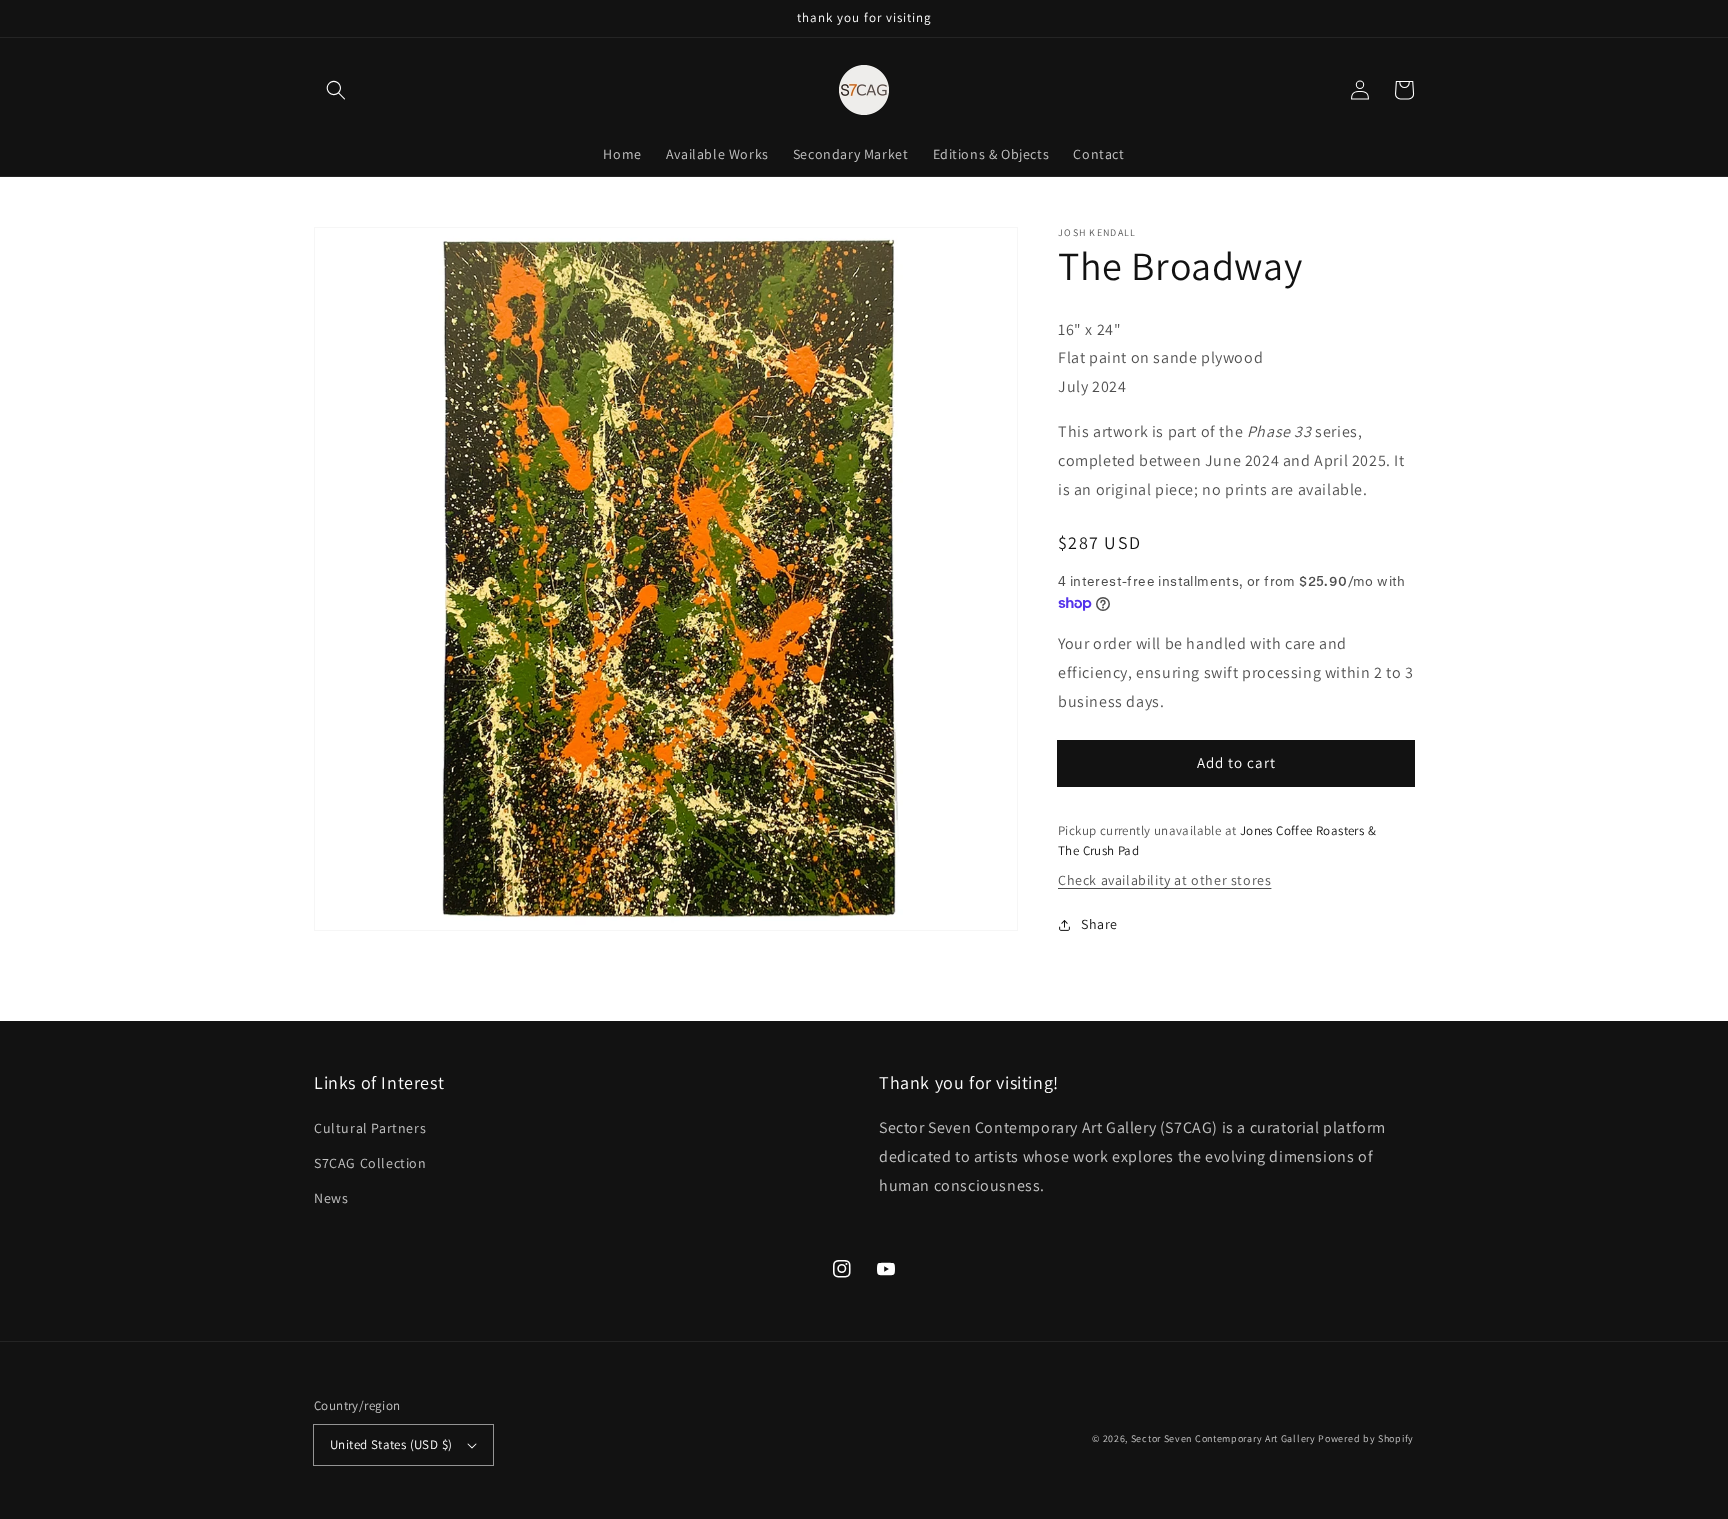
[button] (336, 90)
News (331, 1198)
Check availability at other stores (1164, 880)
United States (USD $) (391, 1444)
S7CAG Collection (370, 1163)
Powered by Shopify (1366, 1438)
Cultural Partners (370, 1128)
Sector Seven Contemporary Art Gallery (1223, 1438)
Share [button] (1099, 924)
